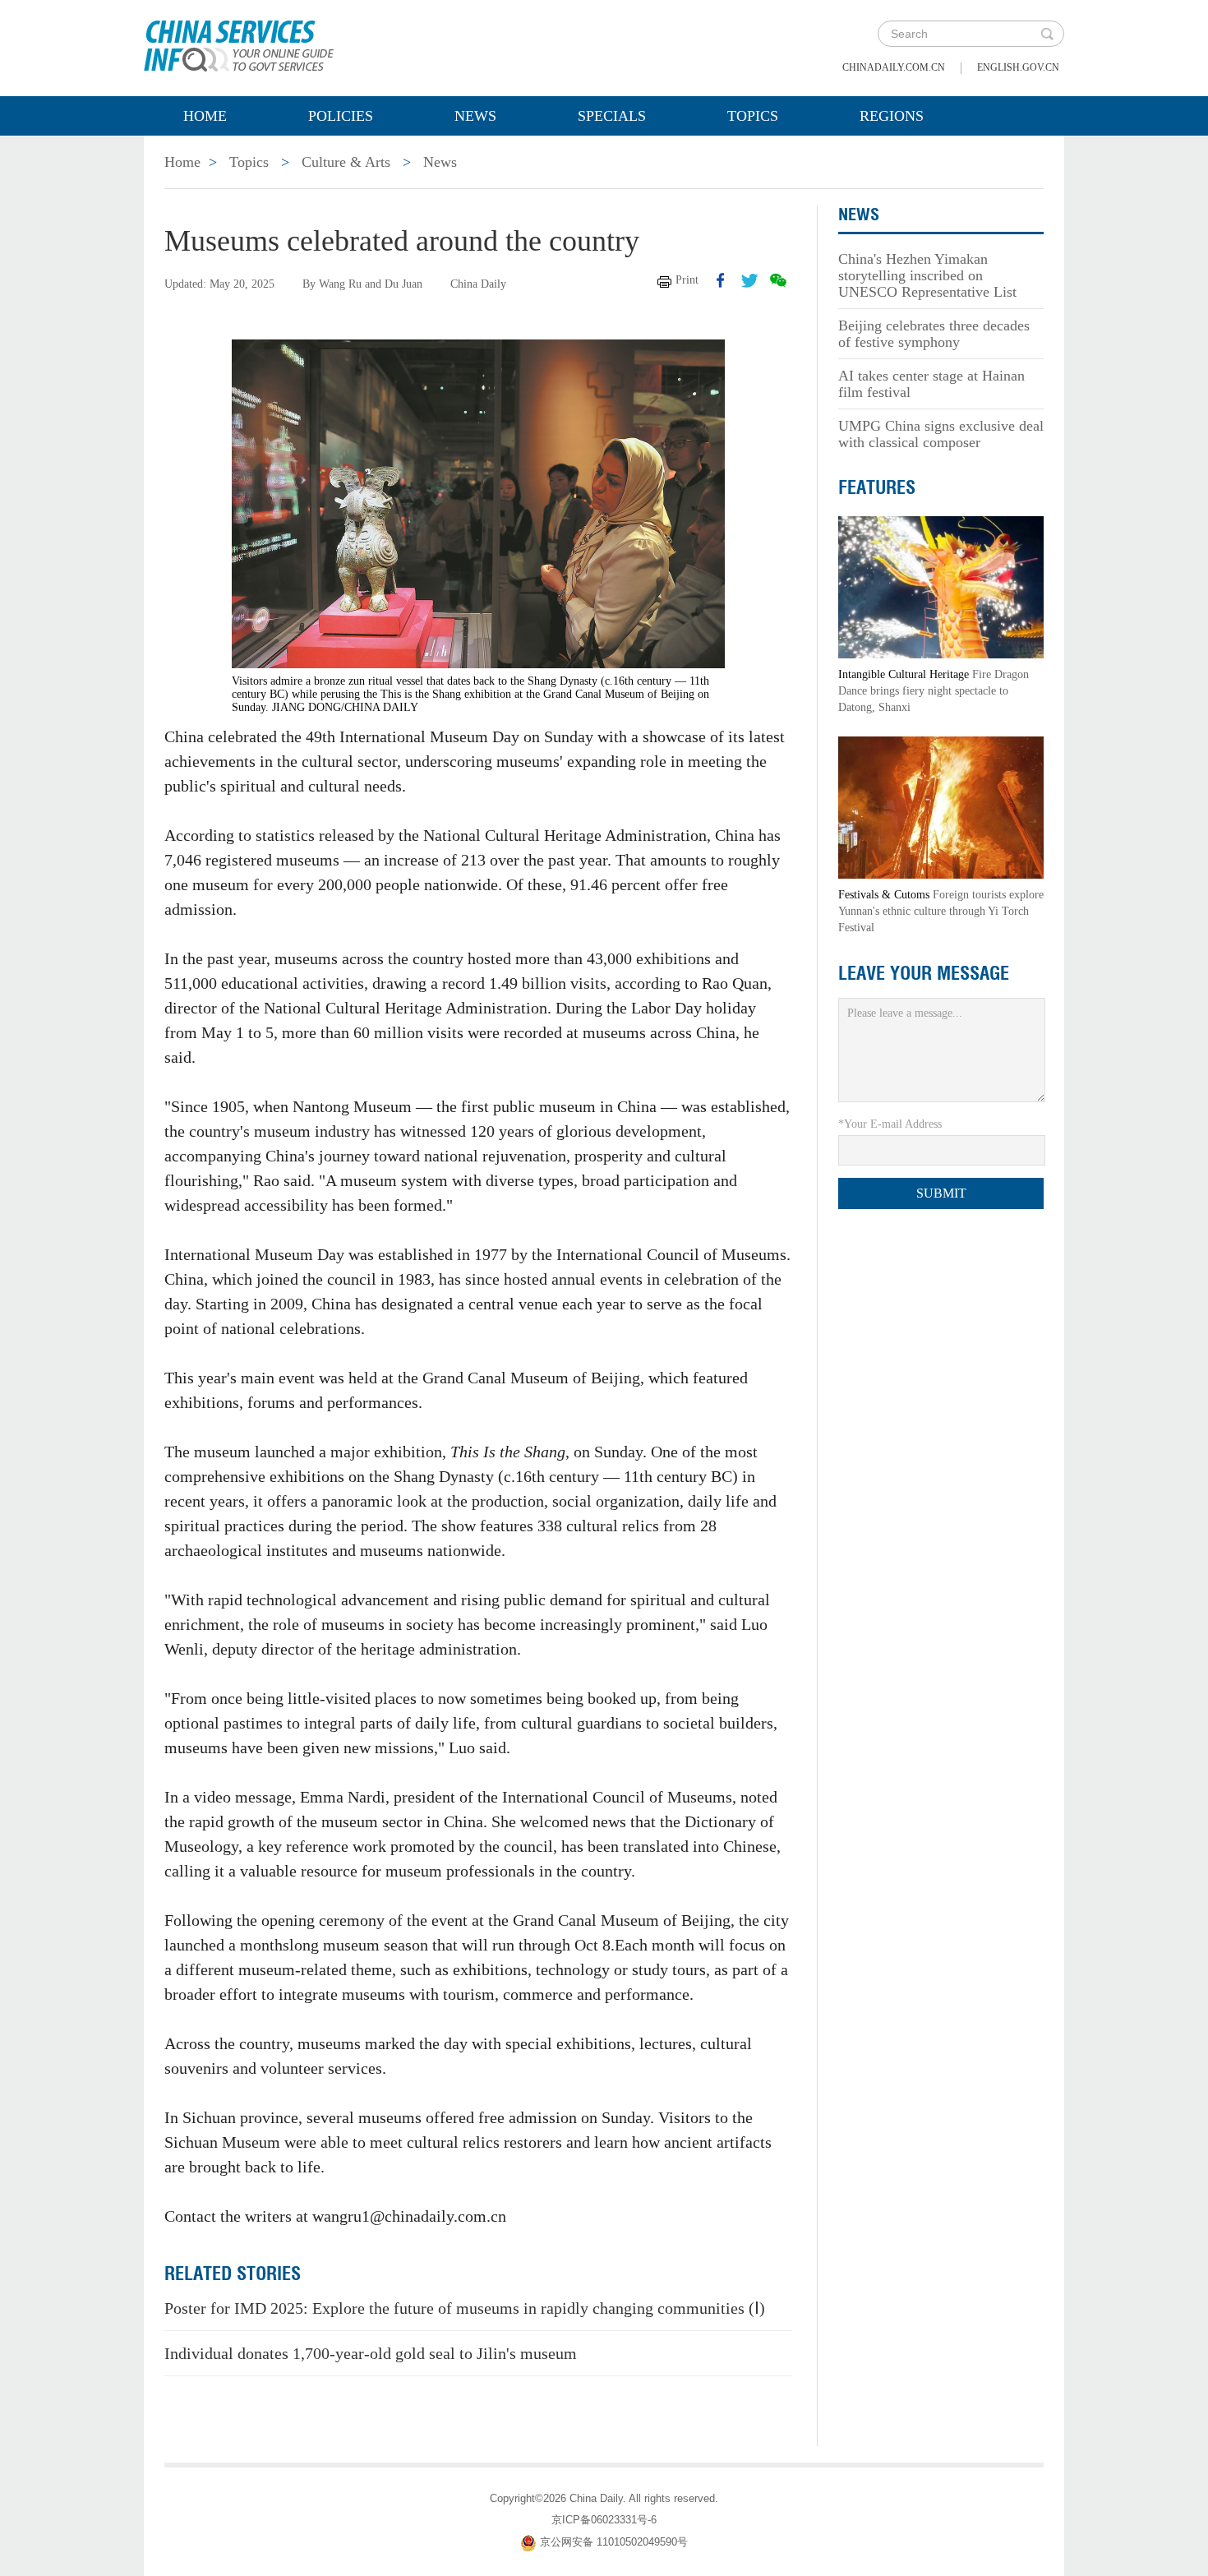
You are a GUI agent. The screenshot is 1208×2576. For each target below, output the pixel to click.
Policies (341, 116)
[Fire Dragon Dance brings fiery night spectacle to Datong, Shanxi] (941, 586)
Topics (753, 116)
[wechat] (778, 280)
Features (877, 487)
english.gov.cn (1018, 67)
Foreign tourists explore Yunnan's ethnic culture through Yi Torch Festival (941, 911)
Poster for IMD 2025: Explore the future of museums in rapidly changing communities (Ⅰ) (465, 2308)
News (475, 116)
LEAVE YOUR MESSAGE (924, 973)
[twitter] (749, 280)
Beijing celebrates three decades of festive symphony (934, 334)
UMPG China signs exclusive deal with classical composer (941, 434)
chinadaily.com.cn (894, 67)
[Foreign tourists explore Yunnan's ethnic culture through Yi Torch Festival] (941, 807)
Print (687, 280)
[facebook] (721, 280)
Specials (612, 116)
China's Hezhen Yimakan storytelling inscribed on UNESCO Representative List (927, 275)
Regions (892, 116)
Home (205, 116)
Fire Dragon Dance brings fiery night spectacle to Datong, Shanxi (934, 691)
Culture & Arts (346, 162)
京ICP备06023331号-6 (604, 2520)
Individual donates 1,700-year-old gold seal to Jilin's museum (371, 2353)
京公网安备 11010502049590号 (614, 2542)
